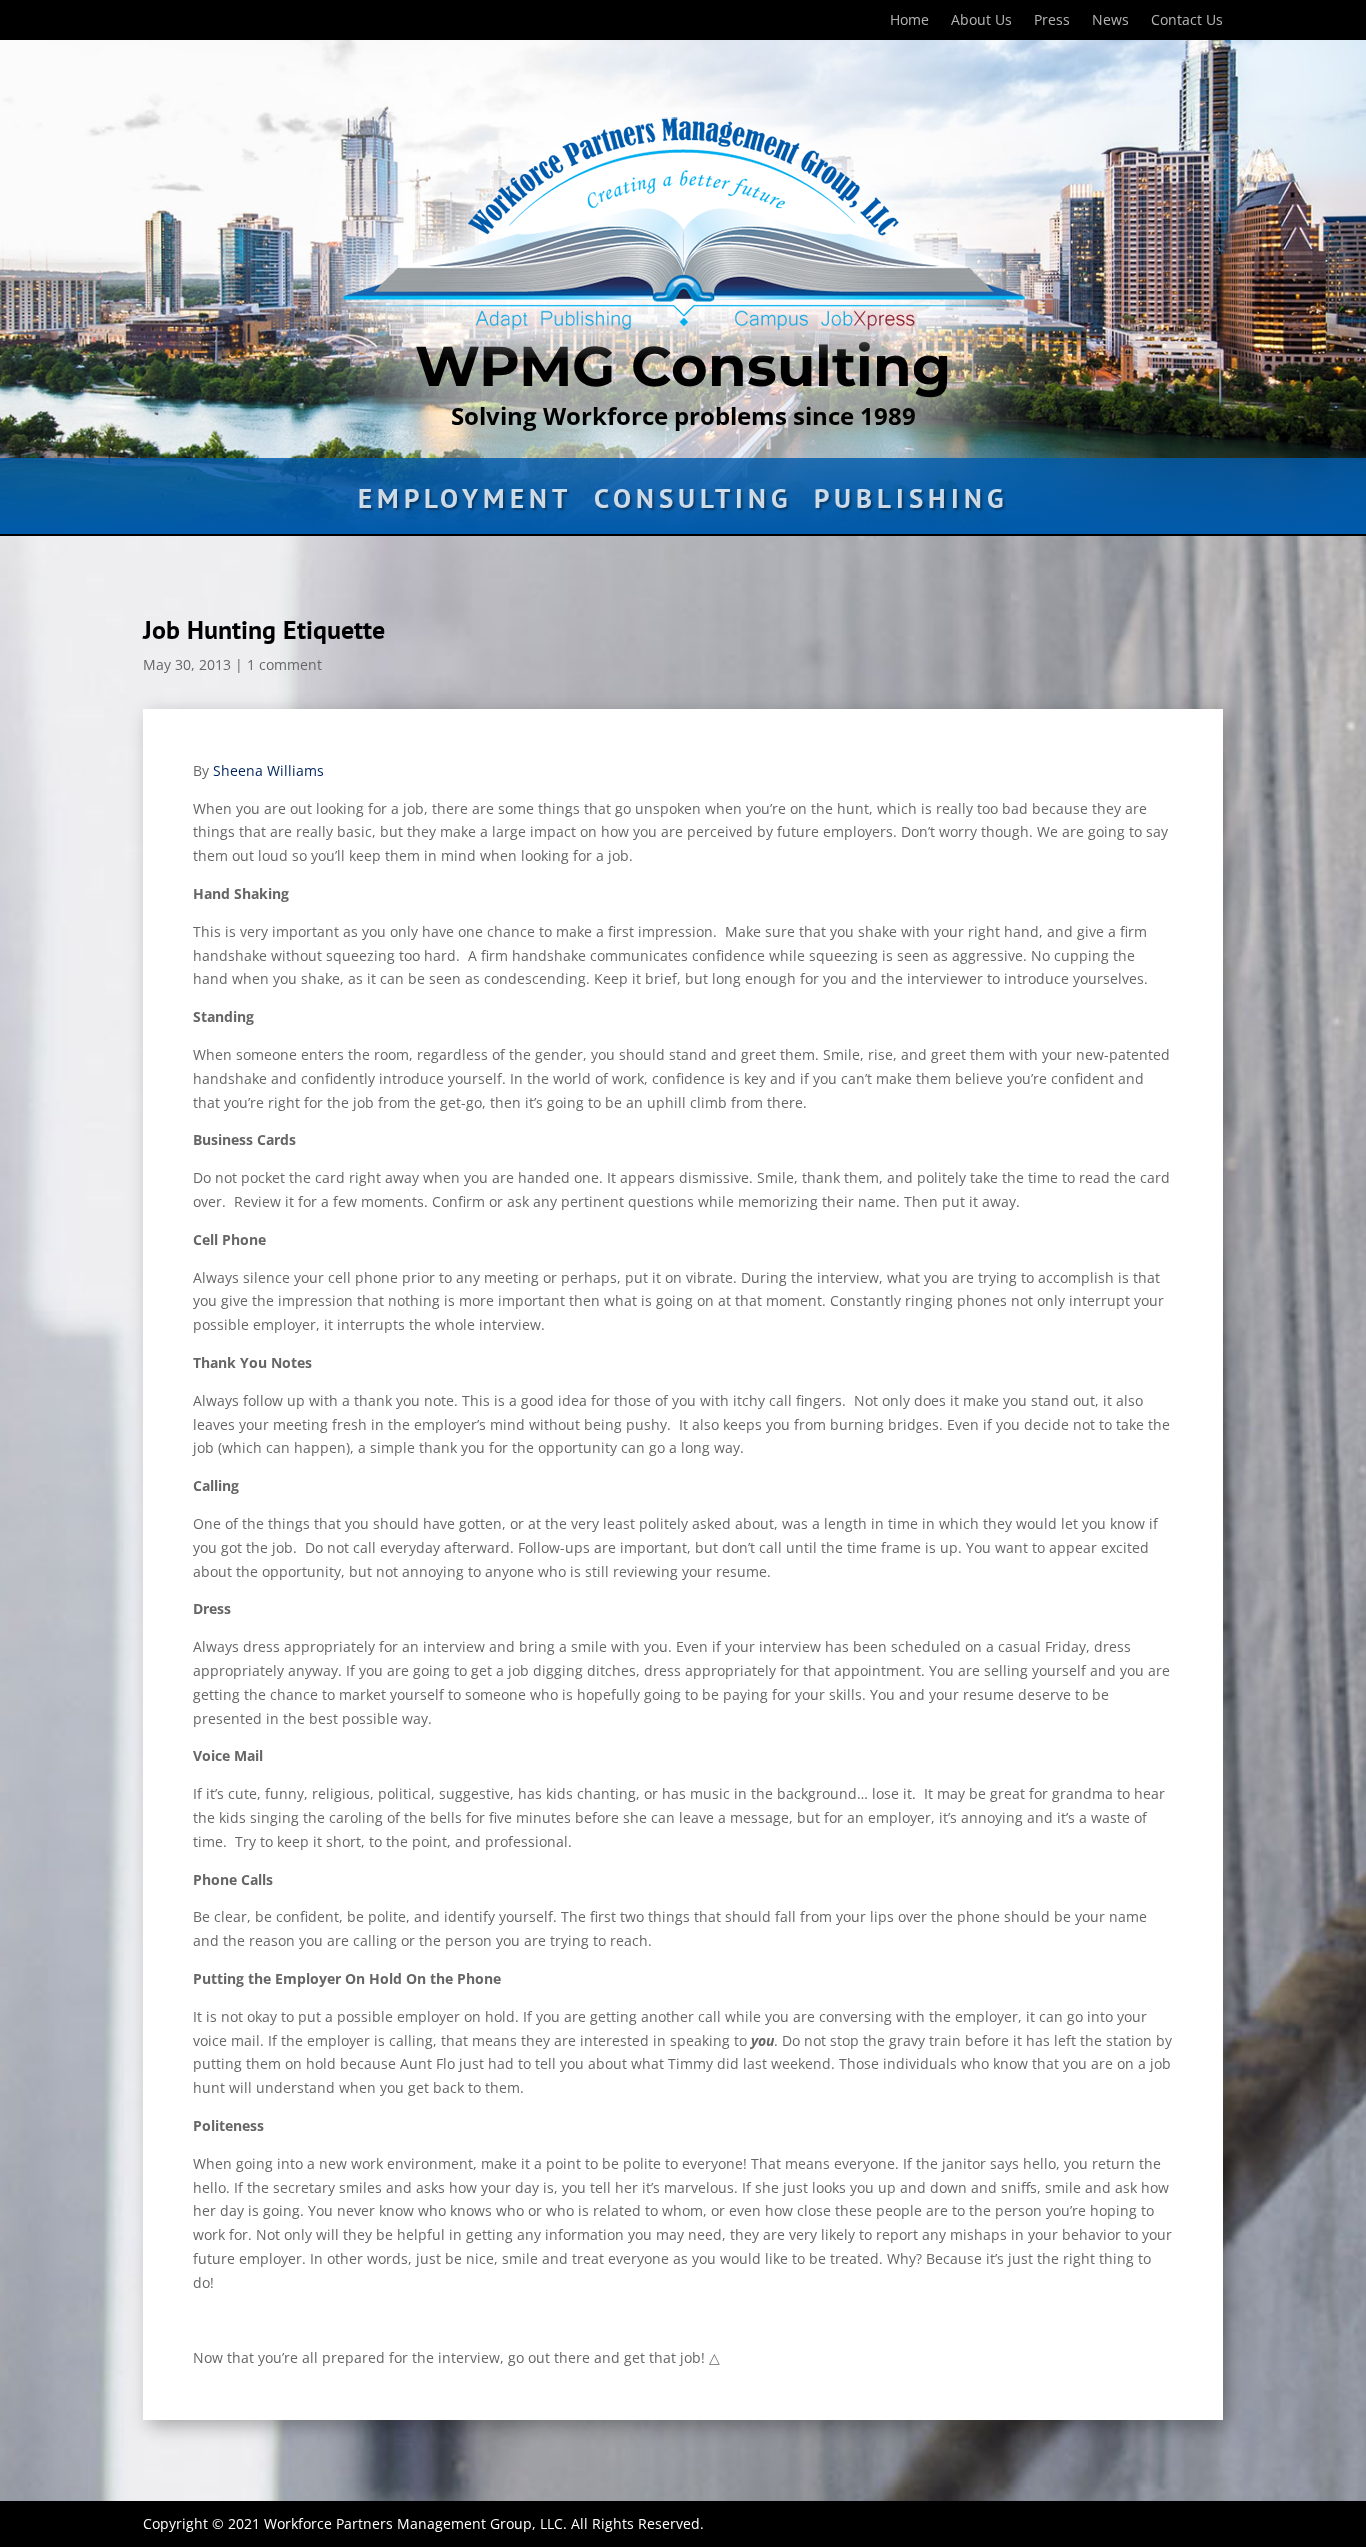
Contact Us (1187, 21)
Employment (465, 503)
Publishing (911, 503)
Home (909, 21)
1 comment (284, 664)
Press (1052, 21)
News (1110, 21)
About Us (981, 21)
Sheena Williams (268, 770)
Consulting (693, 503)
